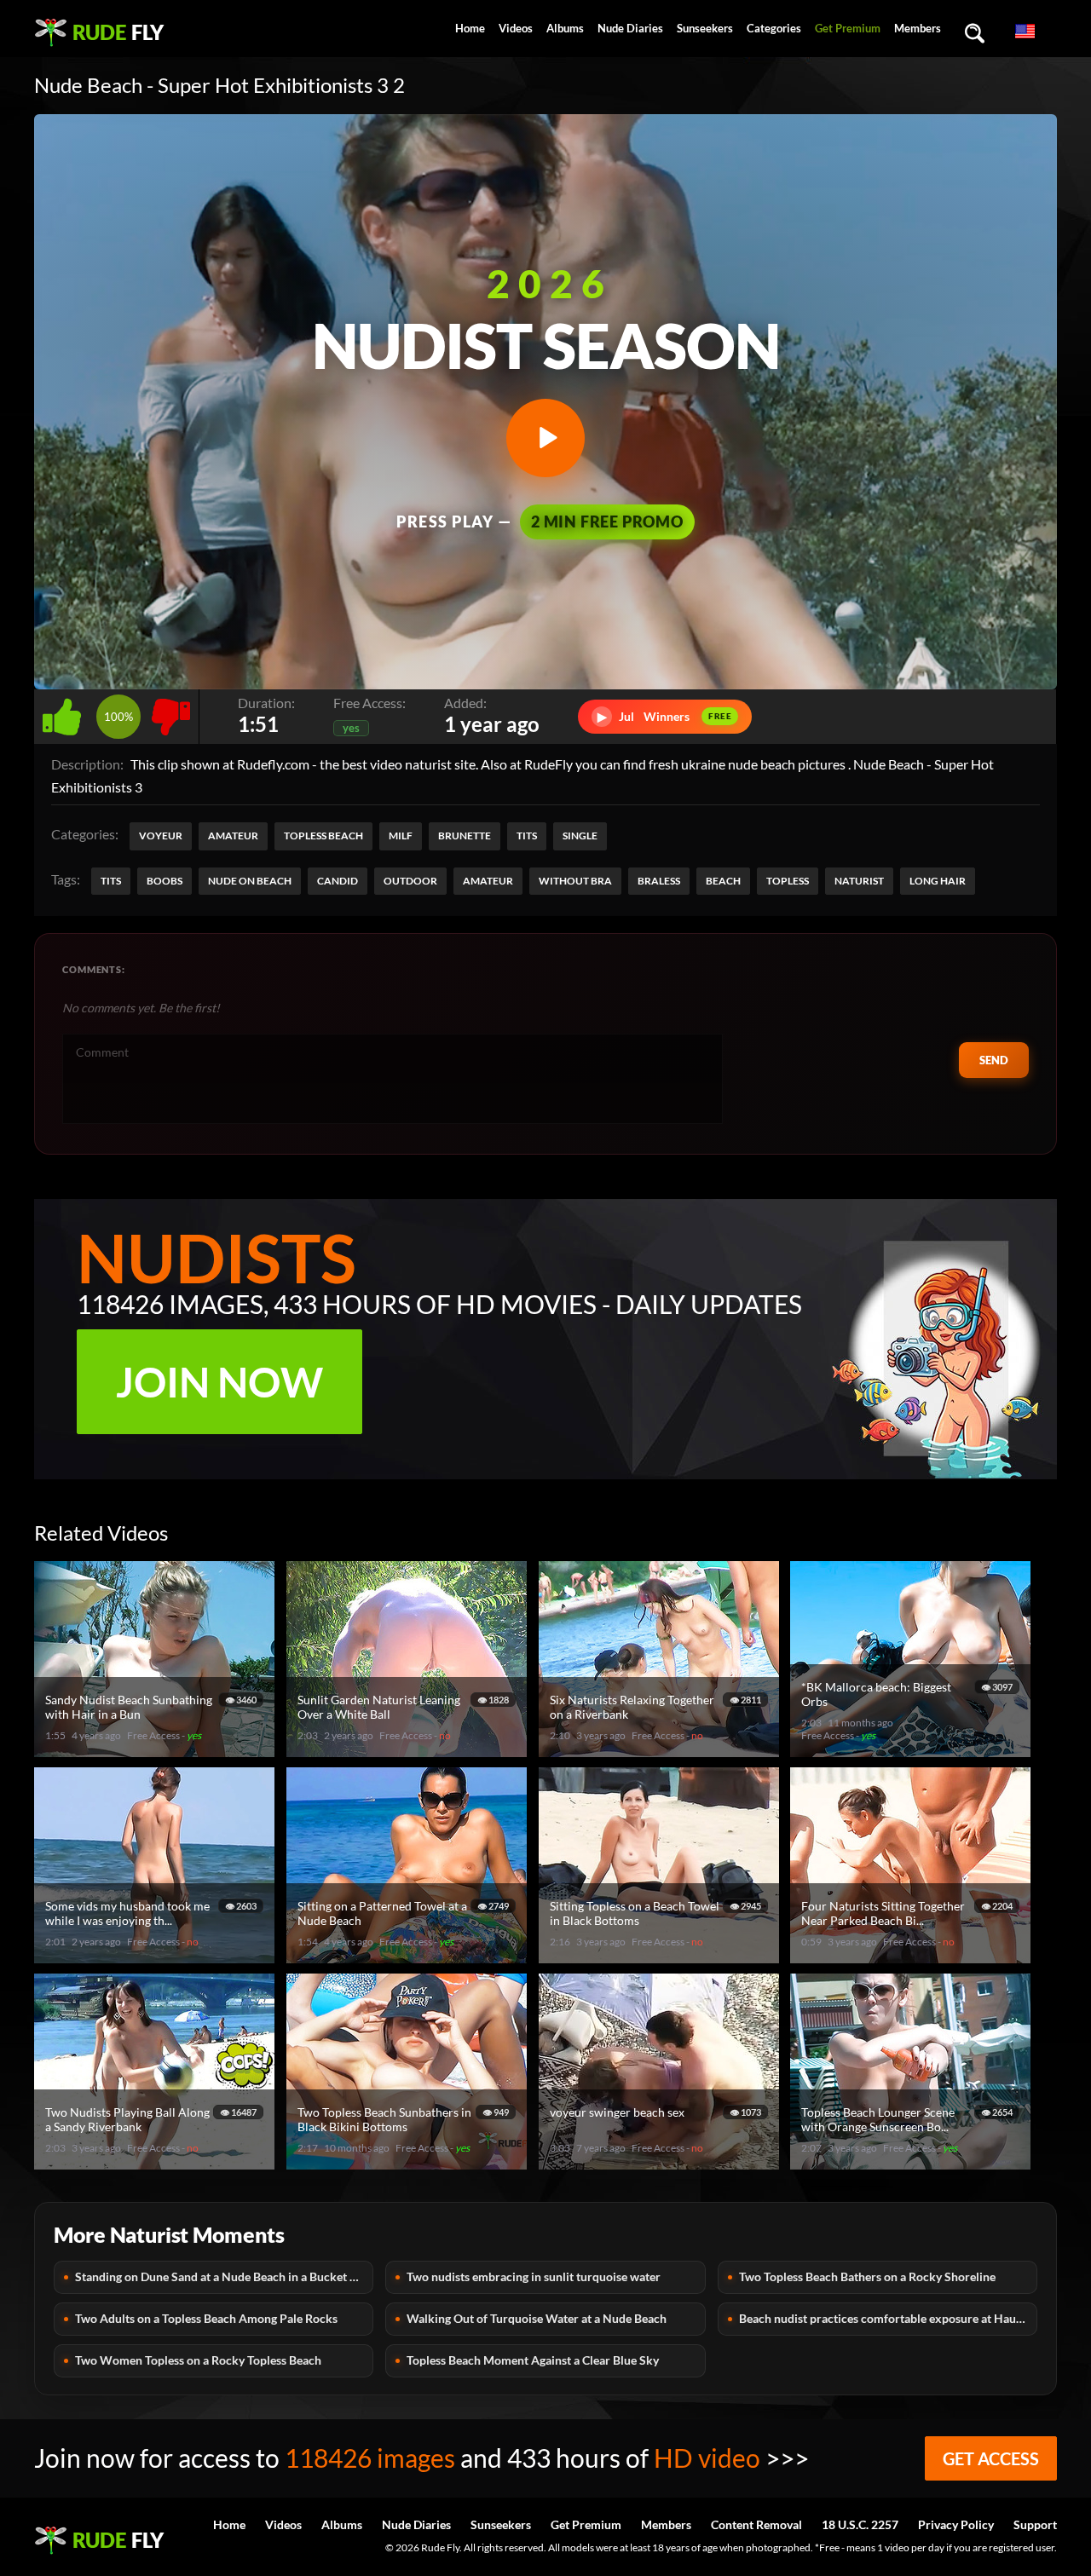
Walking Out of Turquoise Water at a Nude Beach (537, 2318)
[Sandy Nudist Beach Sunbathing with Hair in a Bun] (157, 1750)
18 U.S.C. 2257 (860, 2524)
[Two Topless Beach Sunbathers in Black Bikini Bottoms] (409, 2162)
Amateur (233, 836)
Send (994, 1060)
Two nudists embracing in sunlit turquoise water (534, 2276)
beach (723, 881)
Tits (527, 836)
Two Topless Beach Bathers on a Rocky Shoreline (867, 2276)
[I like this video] (65, 712)
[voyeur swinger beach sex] (661, 2162)
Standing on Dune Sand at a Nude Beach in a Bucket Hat (222, 2276)
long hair (938, 881)
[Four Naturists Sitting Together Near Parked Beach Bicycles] (913, 1956)
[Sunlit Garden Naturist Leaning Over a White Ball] (409, 1750)
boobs (165, 881)
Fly (118, 32)
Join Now (219, 1382)
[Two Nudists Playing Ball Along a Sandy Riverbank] (157, 2162)
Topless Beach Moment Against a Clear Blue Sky (533, 2360)
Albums (565, 28)
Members (918, 28)
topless (788, 881)
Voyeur (161, 836)
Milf (401, 836)
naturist (859, 881)
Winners (665, 716)
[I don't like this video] (171, 712)
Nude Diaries (630, 28)
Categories (774, 28)
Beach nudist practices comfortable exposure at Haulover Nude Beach (888, 2318)
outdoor (410, 881)
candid (338, 881)
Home (470, 28)
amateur (488, 881)
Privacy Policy (956, 2524)
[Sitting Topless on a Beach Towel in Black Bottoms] (661, 1956)
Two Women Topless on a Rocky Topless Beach (198, 2360)
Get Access (991, 2458)
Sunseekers (705, 28)
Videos (516, 28)
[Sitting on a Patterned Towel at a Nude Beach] (409, 1956)
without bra (575, 881)
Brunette (465, 836)
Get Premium (848, 28)
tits (111, 881)
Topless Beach (323, 836)
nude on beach (250, 881)
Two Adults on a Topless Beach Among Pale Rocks (206, 2318)
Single (580, 836)
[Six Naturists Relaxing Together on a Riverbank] (661, 1750)
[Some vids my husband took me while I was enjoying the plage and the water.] (157, 1956)
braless (659, 881)
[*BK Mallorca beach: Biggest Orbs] (913, 1750)
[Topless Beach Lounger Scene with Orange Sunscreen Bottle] (913, 2162)
